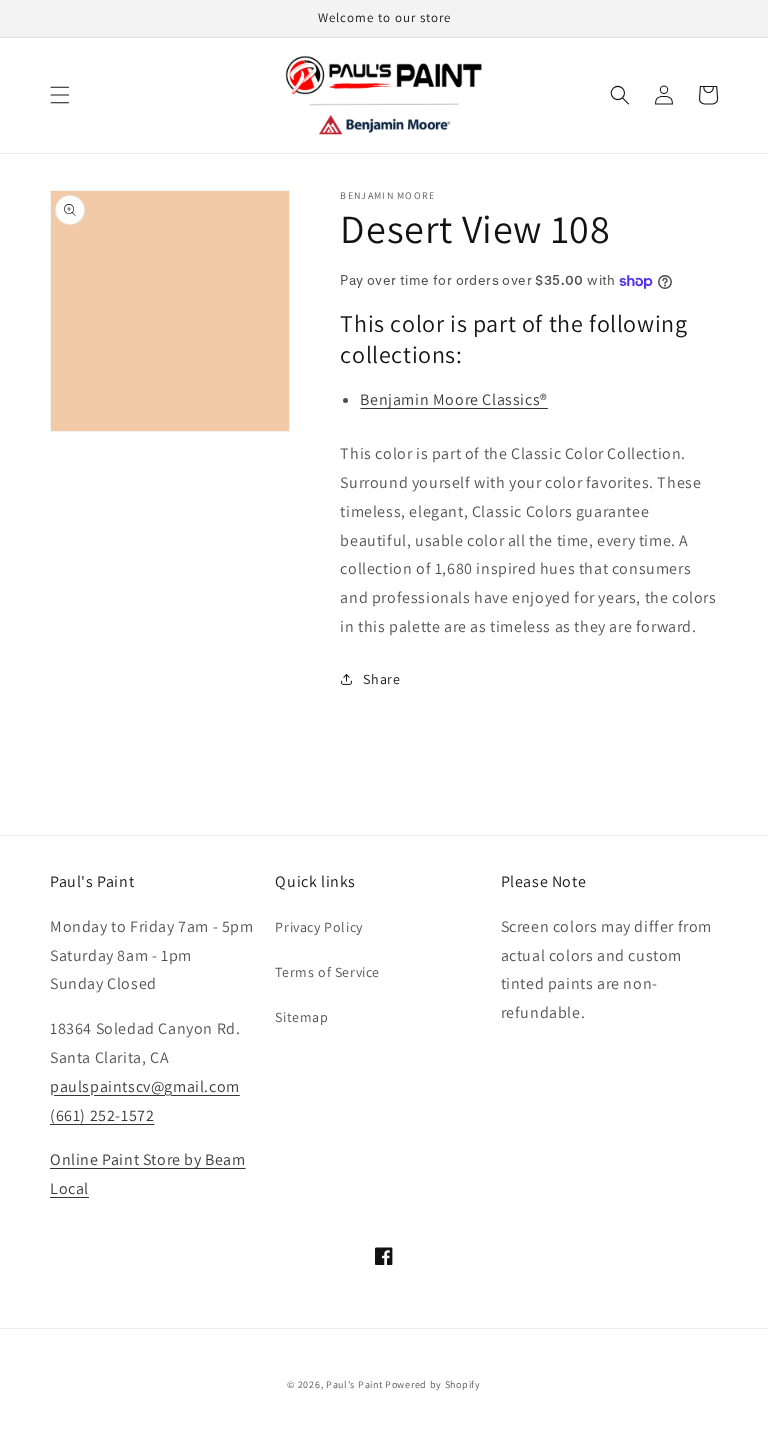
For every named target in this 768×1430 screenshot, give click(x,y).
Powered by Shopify (433, 1384)
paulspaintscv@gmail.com (145, 1086)
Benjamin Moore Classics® (453, 399)
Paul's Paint (354, 1384)
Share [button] (381, 679)
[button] (60, 95)
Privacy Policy (318, 927)
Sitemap (301, 1017)
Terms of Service (327, 972)
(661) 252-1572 (102, 1115)
